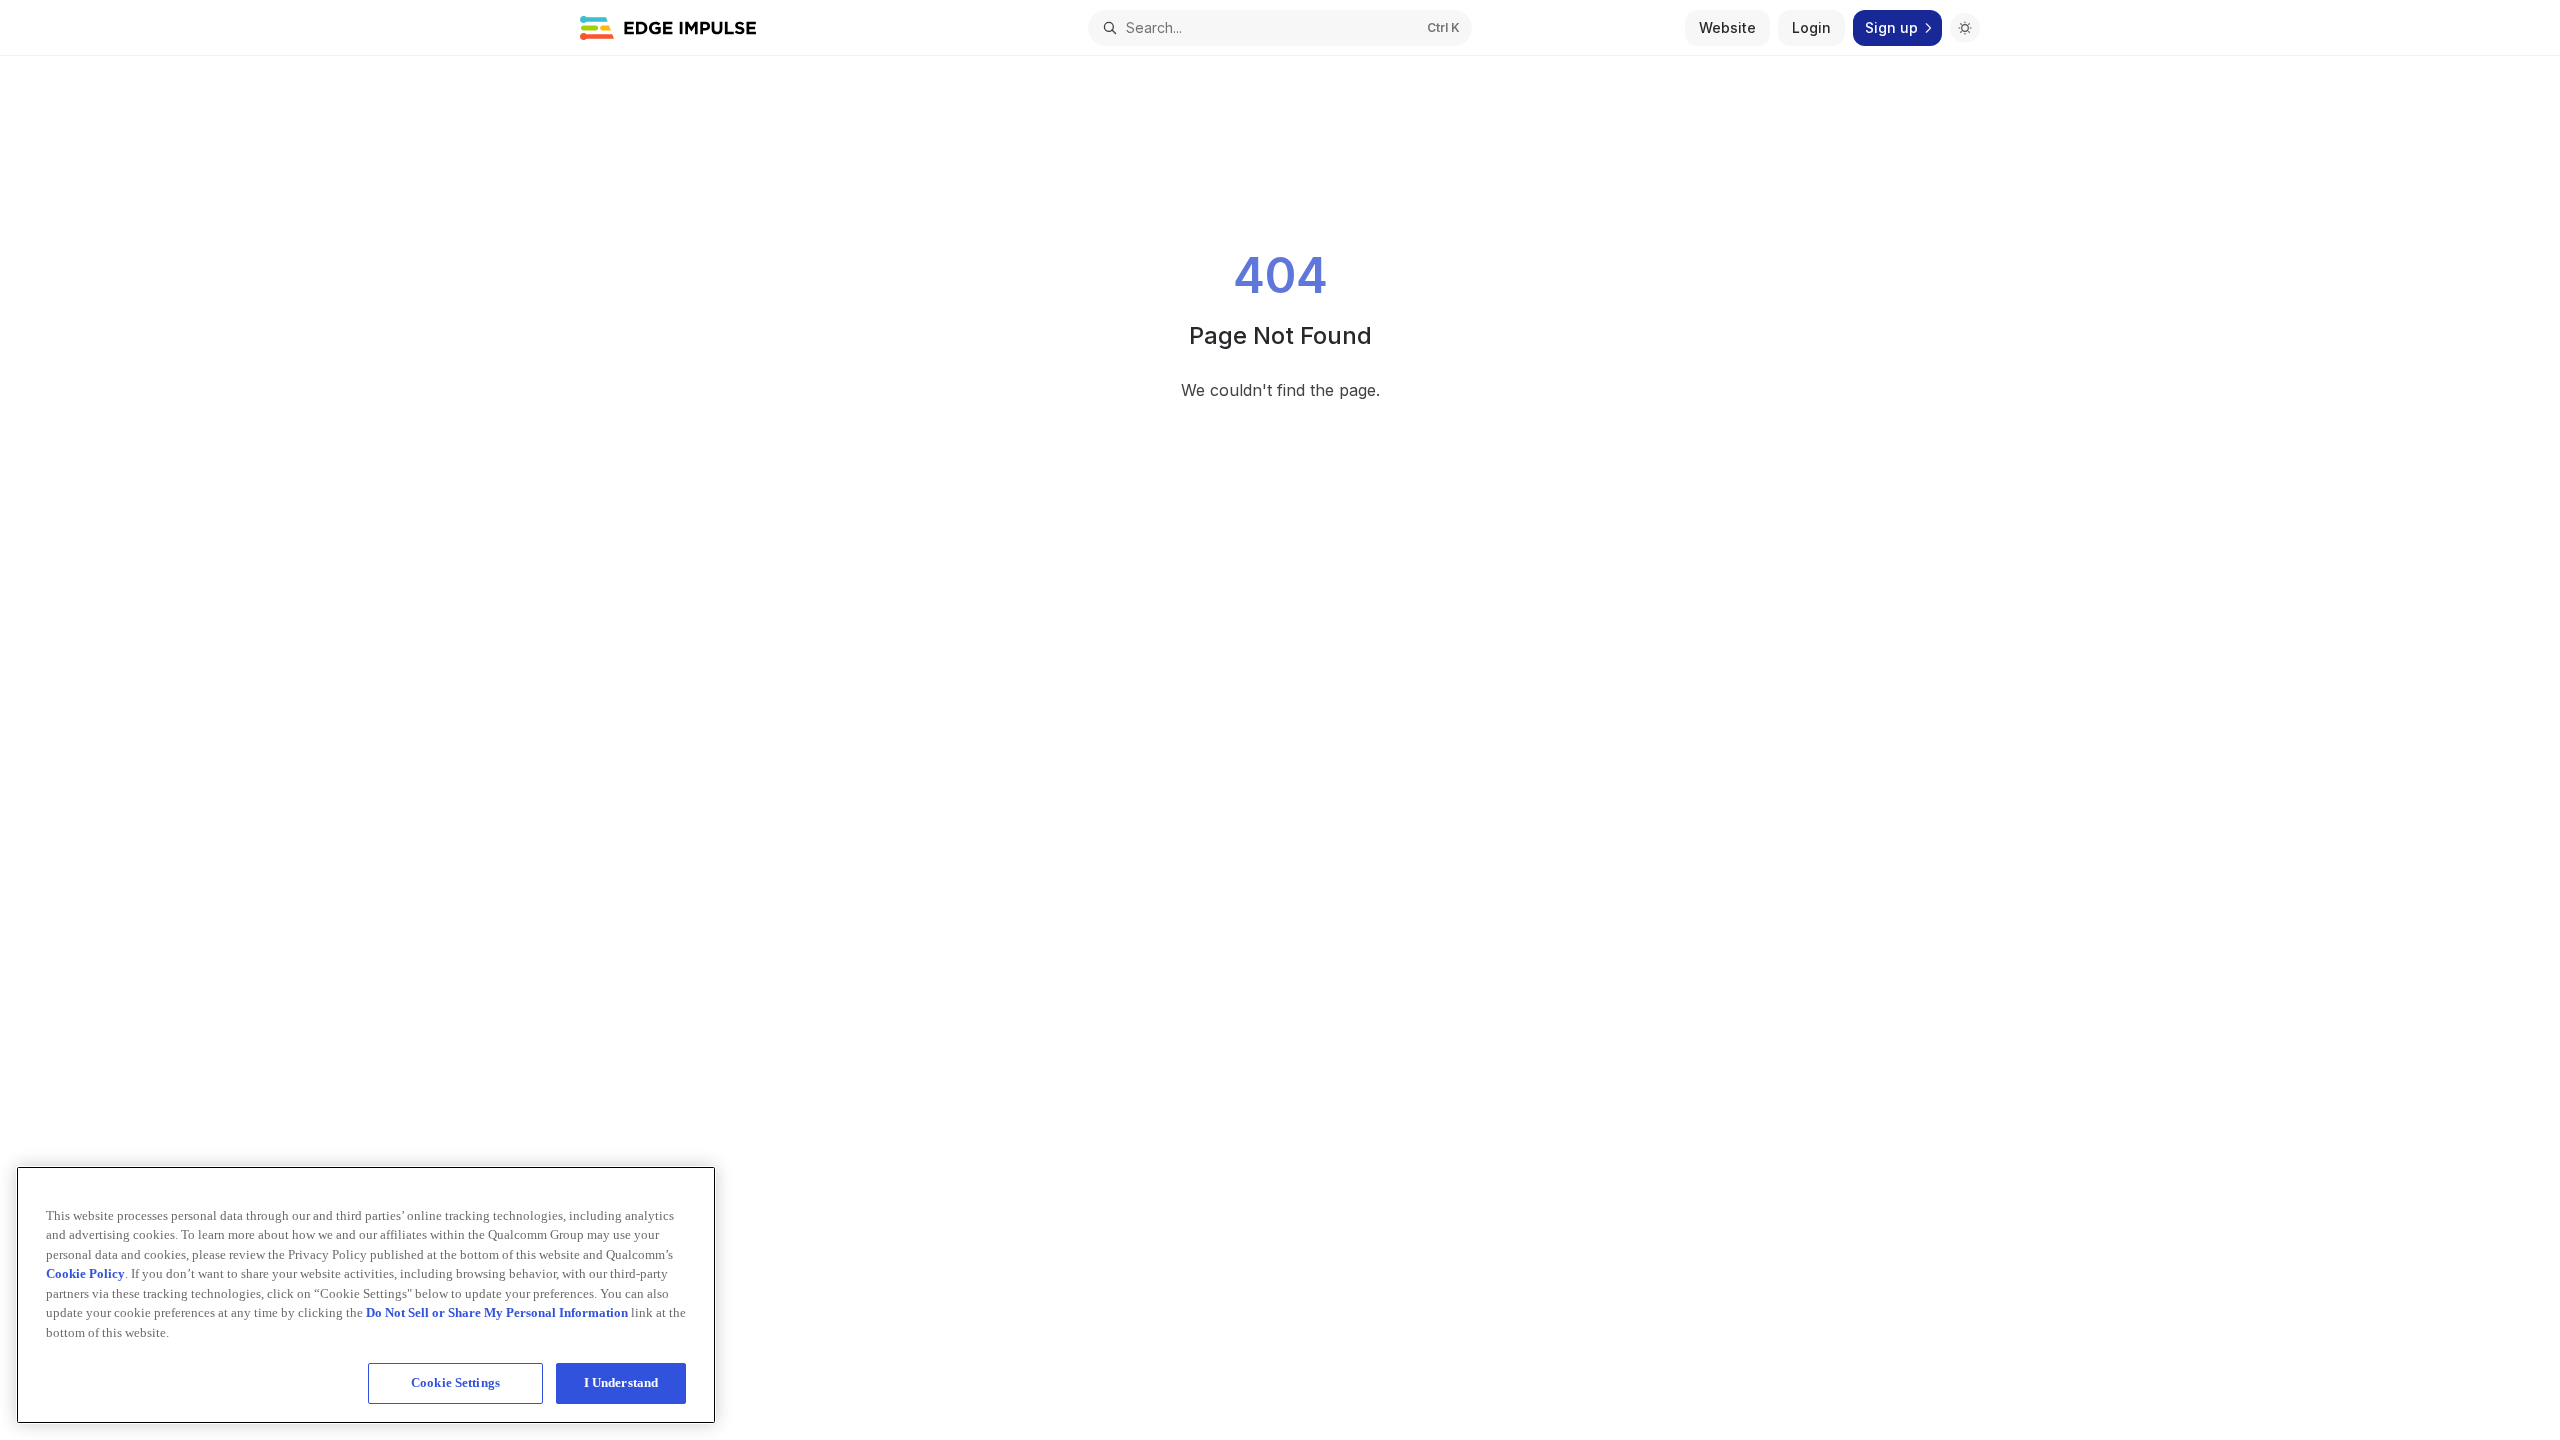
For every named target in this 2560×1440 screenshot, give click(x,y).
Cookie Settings (455, 1382)
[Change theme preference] (1965, 28)
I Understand (621, 1382)
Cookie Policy (85, 1273)
